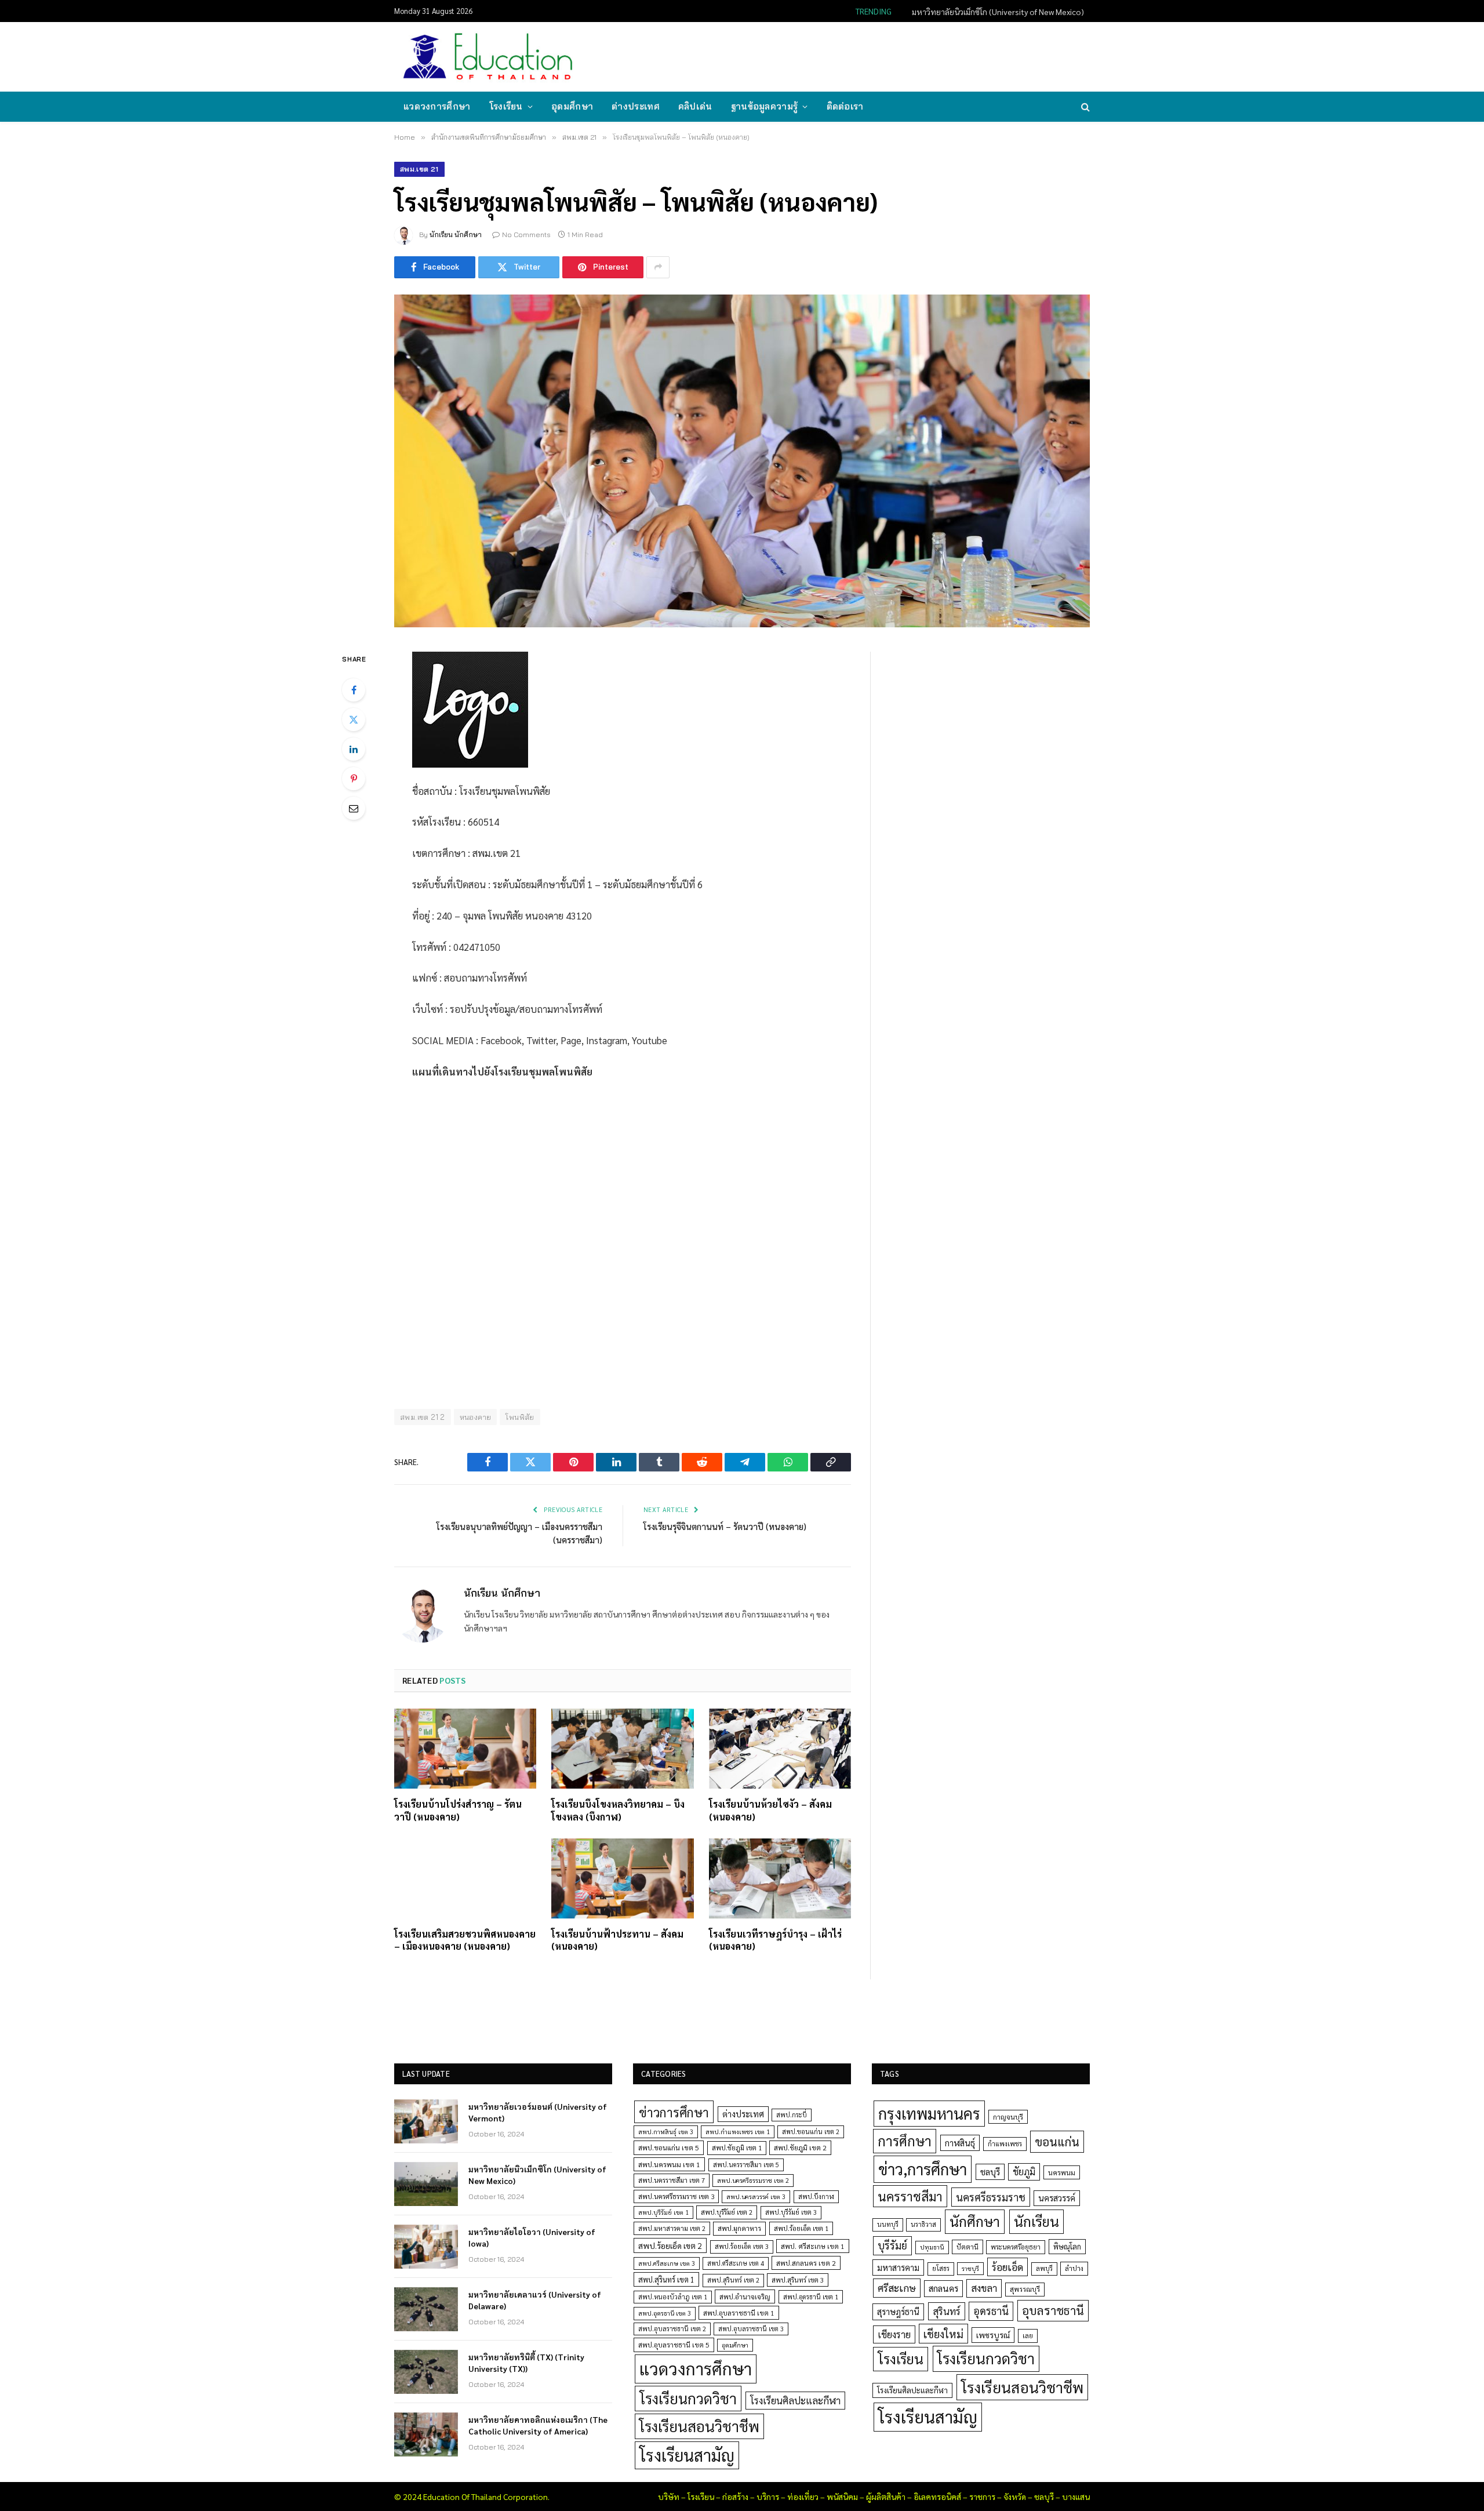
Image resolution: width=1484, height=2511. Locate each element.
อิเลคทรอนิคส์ (937, 2497)
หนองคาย (476, 1417)
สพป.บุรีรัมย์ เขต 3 (791, 2212)
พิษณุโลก (1067, 2246)
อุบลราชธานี (1053, 2310)
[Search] (1084, 107)
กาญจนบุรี (1008, 2117)
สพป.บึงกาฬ (816, 2196)
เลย (1028, 2335)
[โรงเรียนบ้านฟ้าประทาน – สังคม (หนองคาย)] (622, 1878)
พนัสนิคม (842, 2497)
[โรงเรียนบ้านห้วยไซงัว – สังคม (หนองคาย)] (780, 1749)
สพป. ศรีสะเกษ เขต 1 (813, 2246)
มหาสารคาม (898, 2267)
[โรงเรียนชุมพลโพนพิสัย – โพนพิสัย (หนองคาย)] (742, 461)
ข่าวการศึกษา (674, 2112)
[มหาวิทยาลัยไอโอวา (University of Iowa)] (426, 2247)
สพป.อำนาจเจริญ (745, 2296)
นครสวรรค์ (1057, 2198)
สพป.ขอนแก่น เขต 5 (669, 2147)
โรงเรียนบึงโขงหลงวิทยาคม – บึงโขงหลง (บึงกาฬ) (618, 1810)
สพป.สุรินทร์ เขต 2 (733, 2280)
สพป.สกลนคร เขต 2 (806, 2263)
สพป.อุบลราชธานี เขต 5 (674, 2345)
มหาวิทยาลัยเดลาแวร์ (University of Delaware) (535, 2300)
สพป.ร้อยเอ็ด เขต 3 (742, 2246)
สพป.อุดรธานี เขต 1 (811, 2297)
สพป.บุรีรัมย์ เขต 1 (663, 2212)
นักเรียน (1036, 2221)
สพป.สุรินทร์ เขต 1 (666, 2279)
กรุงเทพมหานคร (929, 2113)
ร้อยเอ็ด (1007, 2267)
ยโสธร (941, 2268)
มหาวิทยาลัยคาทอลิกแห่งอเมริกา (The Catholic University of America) (538, 2425)
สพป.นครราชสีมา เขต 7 (672, 2180)
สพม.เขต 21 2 (423, 1417)
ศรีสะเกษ (897, 2287)
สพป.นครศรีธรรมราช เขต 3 (676, 2196)
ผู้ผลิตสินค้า (886, 2497)
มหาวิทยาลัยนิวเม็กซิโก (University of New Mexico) (998, 12)
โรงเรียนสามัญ (687, 2455)
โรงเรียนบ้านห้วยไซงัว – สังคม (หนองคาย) (770, 1810)
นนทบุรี (888, 2224)
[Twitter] (354, 719)
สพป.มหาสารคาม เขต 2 (672, 2228)
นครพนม (1062, 2172)
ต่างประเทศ (636, 106)
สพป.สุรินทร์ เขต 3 (798, 2280)
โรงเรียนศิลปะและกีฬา (795, 2400)
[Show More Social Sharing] (658, 267)
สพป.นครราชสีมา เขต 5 (746, 2165)
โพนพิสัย (520, 1417)
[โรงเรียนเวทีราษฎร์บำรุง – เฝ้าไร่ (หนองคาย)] (780, 1878)
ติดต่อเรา (845, 106)
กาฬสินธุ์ (960, 2143)
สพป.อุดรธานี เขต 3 (665, 2313)
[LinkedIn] (354, 749)
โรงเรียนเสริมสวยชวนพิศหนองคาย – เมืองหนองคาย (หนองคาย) (465, 1940)
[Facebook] (354, 690)
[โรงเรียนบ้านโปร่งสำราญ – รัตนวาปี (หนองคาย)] (465, 1749)
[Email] (354, 808)
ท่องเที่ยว (803, 2497)
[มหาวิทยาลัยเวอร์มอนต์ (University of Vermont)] (426, 2121)
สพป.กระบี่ (792, 2115)
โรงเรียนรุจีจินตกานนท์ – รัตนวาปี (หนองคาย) (725, 1526)
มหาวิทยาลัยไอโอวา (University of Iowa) (532, 2237)
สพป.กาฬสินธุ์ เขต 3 (666, 2132)
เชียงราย (894, 2334)
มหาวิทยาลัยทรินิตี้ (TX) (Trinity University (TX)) (526, 2363)
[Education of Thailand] (488, 57)
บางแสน (1076, 2497)
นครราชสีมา (910, 2196)
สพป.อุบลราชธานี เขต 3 (751, 2329)
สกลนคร (943, 2288)
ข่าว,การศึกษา (923, 2169)
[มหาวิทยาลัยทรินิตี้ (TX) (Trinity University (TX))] (426, 2372)
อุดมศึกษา (572, 106)
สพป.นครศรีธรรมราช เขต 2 (753, 2180)
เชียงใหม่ (943, 2334)
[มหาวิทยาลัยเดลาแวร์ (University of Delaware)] (426, 2309)
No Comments (526, 235)
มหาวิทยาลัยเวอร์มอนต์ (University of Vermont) (538, 2112)
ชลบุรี (990, 2172)
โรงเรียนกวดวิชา (688, 2398)
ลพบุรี (1044, 2268)
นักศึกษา (975, 2221)
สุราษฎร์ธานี (898, 2311)
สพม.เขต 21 (419, 169)
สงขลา (984, 2288)
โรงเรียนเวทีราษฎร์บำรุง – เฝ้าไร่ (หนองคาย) (775, 1940)
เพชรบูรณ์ (993, 2335)
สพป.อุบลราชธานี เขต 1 (739, 2313)
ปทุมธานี (932, 2247)
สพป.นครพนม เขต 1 (669, 2164)
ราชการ (982, 2497)
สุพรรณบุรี (1025, 2289)
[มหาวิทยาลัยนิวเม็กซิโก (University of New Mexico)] (426, 2184)
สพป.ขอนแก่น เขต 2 (811, 2132)
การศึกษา (905, 2141)
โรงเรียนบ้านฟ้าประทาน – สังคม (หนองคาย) (617, 1940)
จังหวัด (1015, 2497)
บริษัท (669, 2497)
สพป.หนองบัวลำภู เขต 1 (673, 2297)
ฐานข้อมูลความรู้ (765, 106)
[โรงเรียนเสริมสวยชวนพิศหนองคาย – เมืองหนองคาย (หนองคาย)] (465, 1878)
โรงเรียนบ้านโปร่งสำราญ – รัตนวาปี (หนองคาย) (458, 1810)
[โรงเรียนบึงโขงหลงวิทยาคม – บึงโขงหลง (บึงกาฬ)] (622, 1749)
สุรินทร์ (947, 2311)
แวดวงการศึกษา (437, 106)
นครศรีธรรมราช (991, 2197)
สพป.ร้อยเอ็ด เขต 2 (670, 2245)
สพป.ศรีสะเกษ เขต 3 (667, 2263)
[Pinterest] (354, 779)
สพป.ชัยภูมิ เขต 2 (800, 2147)
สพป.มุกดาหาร (739, 2228)
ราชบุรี (970, 2268)
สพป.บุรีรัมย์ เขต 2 (727, 2212)
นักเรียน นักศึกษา (456, 235)
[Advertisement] (878, 56)
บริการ (768, 2497)
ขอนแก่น (1057, 2141)
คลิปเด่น (695, 106)
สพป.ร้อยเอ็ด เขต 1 (801, 2228)
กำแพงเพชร (1005, 2144)
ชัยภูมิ (1024, 2172)
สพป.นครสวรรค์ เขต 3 (756, 2196)
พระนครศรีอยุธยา (1016, 2247)
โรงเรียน (506, 106)
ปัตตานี (967, 2247)
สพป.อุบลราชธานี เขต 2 (672, 2329)
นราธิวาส (923, 2224)
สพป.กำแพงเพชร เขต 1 (738, 2132)
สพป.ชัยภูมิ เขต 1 (737, 2147)
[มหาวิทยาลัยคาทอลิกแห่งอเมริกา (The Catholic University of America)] (426, 2434)
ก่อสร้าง (735, 2497)
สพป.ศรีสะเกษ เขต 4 (736, 2263)
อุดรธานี (991, 2311)
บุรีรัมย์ (892, 2245)
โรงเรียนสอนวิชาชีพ (699, 2426)
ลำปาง (1074, 2268)
